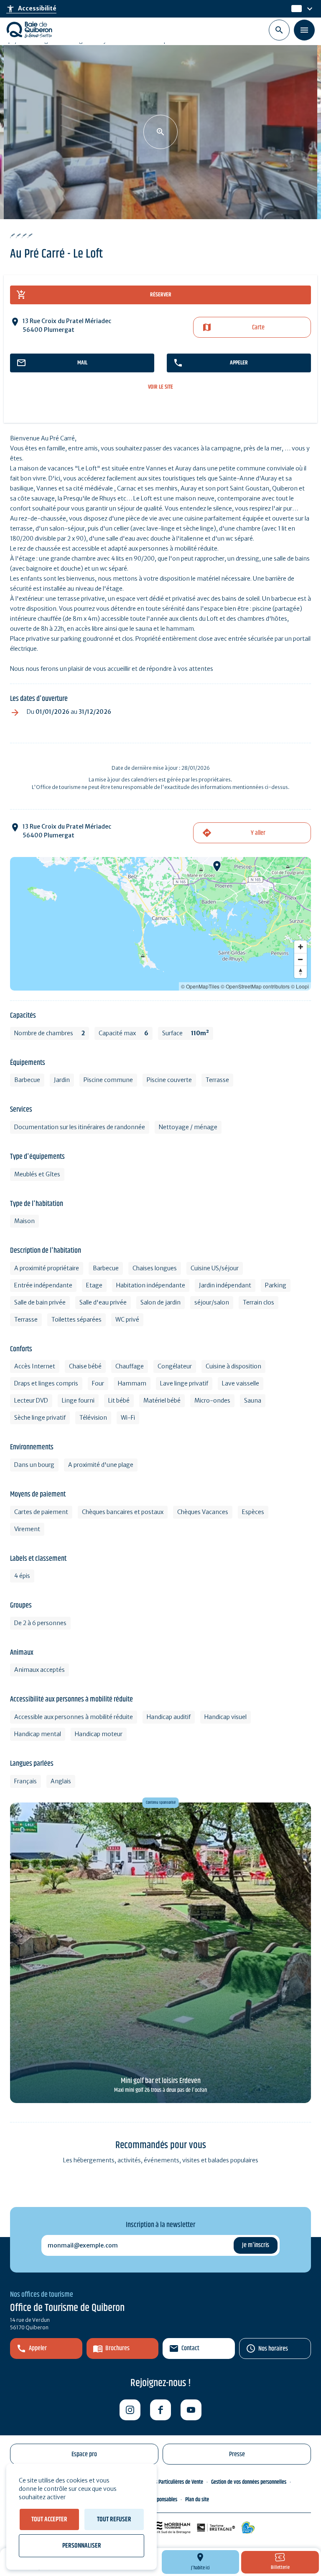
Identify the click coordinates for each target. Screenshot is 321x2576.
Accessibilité (31, 9)
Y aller (258, 833)
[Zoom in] (301, 947)
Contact (190, 2348)
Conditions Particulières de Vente (169, 2482)
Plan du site (197, 2500)
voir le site (160, 387)
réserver (161, 295)
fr (294, 9)
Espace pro (84, 2454)
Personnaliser (82, 2546)
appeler (239, 363)
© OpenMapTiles (200, 986)
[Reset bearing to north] (301, 972)
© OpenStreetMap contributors (255, 986)
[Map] (160, 924)
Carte (258, 327)
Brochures (117, 2348)
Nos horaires (273, 2349)
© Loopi (300, 986)
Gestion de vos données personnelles (249, 2482)
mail (82, 363)
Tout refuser (114, 2519)
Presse (237, 2454)
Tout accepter (49, 2519)
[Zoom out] (301, 959)
